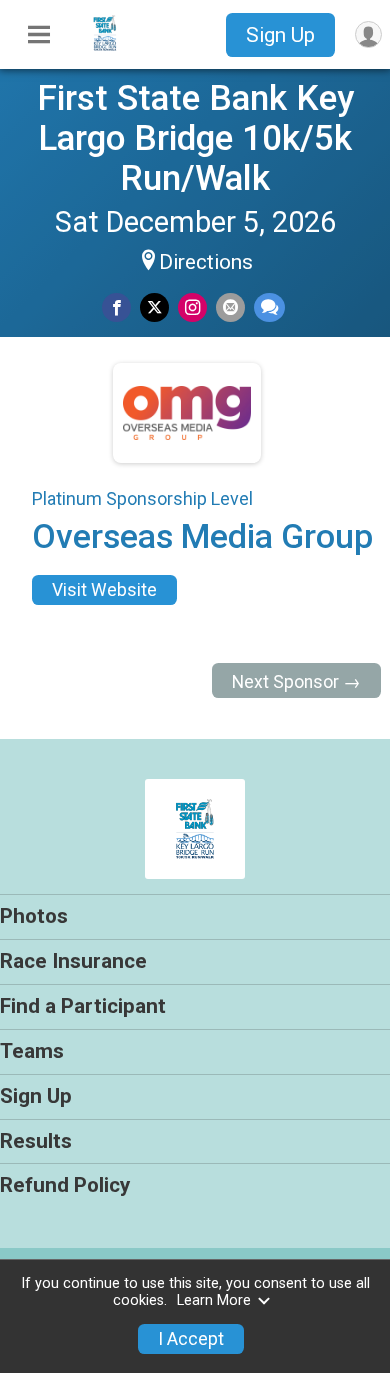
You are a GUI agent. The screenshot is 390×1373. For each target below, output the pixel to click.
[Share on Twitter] (154, 307)
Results (36, 1141)
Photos (34, 916)
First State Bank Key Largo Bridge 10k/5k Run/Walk (195, 138)
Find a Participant (83, 1006)
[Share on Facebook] (116, 307)
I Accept (191, 1339)
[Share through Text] (269, 307)
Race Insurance (73, 961)
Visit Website (104, 590)
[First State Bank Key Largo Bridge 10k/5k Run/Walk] (105, 53)
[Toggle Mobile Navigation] (39, 35)
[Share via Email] (230, 307)
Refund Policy (65, 1185)
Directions (206, 262)
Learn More (214, 1300)
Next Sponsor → (296, 682)
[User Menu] (368, 34)
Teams (32, 1051)
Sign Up (280, 35)
